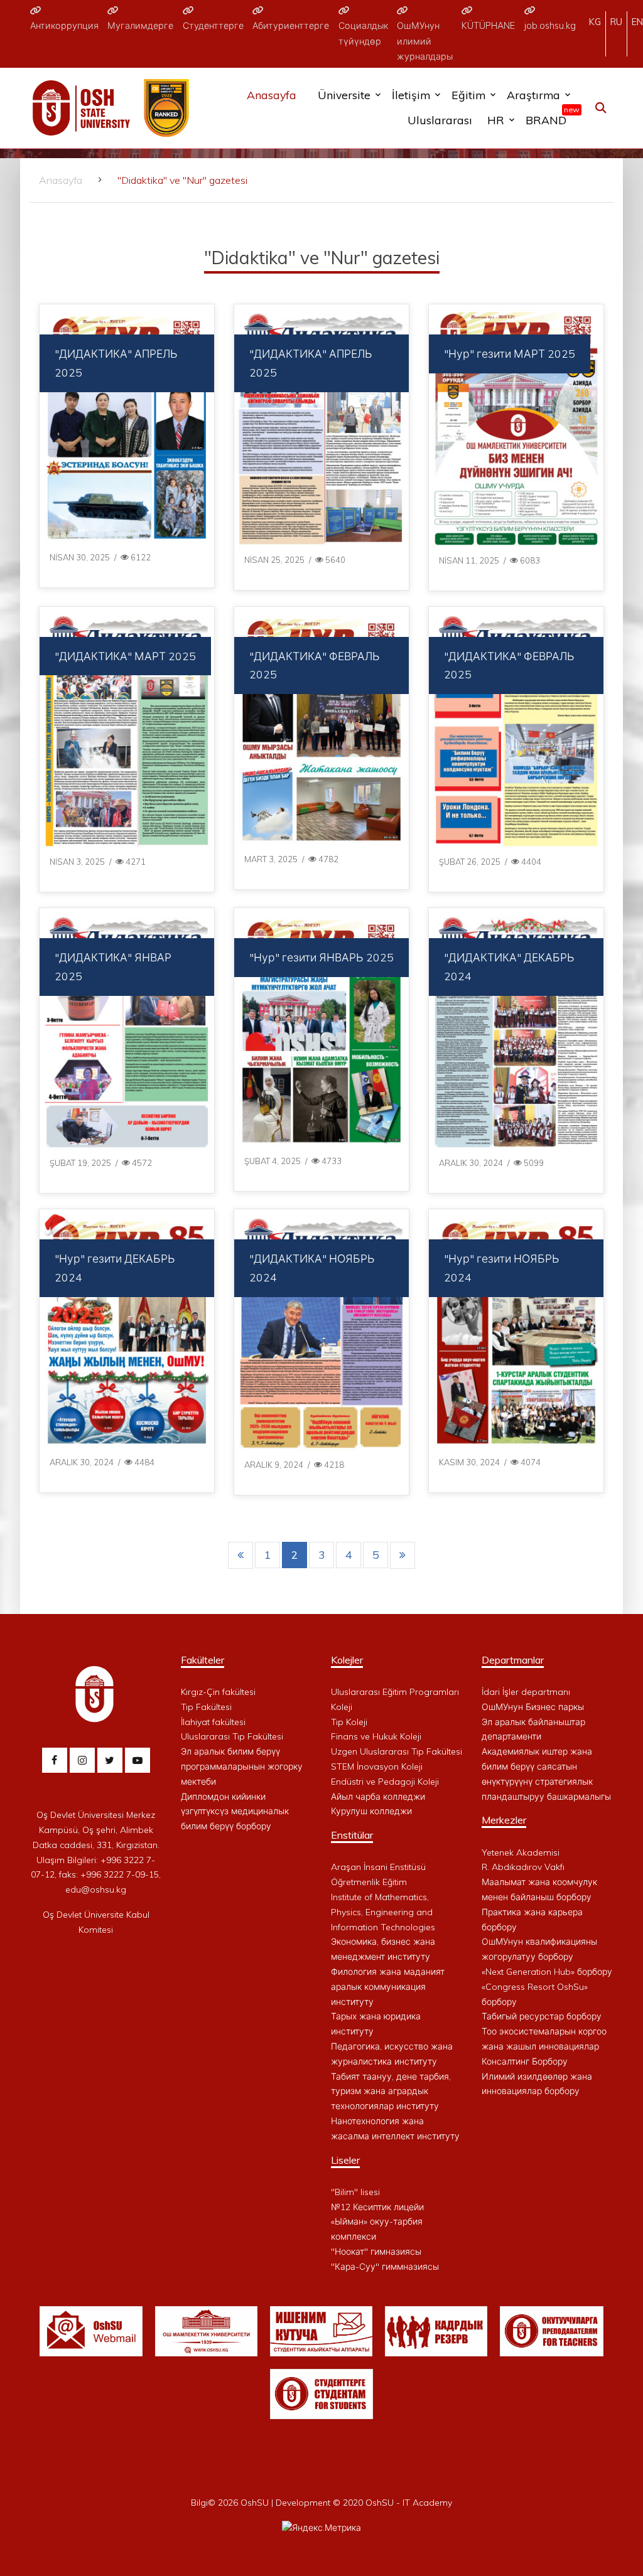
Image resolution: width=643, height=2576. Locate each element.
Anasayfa (272, 95)
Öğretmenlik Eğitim (369, 1882)
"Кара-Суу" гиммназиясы (385, 2267)
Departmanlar (513, 1660)
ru (616, 22)
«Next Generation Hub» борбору (547, 1972)
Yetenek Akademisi (521, 1852)
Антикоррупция (64, 26)
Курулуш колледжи (371, 1811)
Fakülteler (203, 1660)
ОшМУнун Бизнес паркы (533, 1707)
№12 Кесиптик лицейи (377, 2207)
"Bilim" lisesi (355, 2192)
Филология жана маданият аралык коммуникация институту (388, 1987)
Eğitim (468, 95)
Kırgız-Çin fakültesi (218, 1692)
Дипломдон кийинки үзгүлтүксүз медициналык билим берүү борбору (235, 1812)
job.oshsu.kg (550, 26)
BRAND (549, 117)
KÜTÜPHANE (488, 26)
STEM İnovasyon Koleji (377, 1766)
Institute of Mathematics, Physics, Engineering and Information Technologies (383, 1912)
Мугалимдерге (140, 26)
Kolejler (347, 1660)
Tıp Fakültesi (206, 1707)
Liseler (345, 2160)
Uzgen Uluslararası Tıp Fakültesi (397, 1751)
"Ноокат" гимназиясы (376, 2252)
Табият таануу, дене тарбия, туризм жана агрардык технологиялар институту (391, 2092)
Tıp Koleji (349, 1722)
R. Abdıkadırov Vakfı (523, 1867)
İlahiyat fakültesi (213, 1722)
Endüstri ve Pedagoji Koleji (385, 1782)
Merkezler (504, 1820)
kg (595, 22)
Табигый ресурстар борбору (542, 2016)
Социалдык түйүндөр (363, 33)
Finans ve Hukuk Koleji (376, 1736)
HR (496, 120)
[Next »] (403, 1555)
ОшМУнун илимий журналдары (425, 41)
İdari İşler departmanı (526, 1692)
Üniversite (344, 95)
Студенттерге (213, 26)
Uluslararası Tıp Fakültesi (232, 1736)
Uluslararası (440, 120)
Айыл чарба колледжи (378, 1797)
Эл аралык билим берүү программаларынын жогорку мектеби (242, 1766)
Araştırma (533, 95)
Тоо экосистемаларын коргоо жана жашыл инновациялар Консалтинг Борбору (544, 2046)
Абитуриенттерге (291, 26)
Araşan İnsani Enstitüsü (378, 1867)
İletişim (411, 95)
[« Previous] (240, 1555)
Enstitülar (352, 1835)
